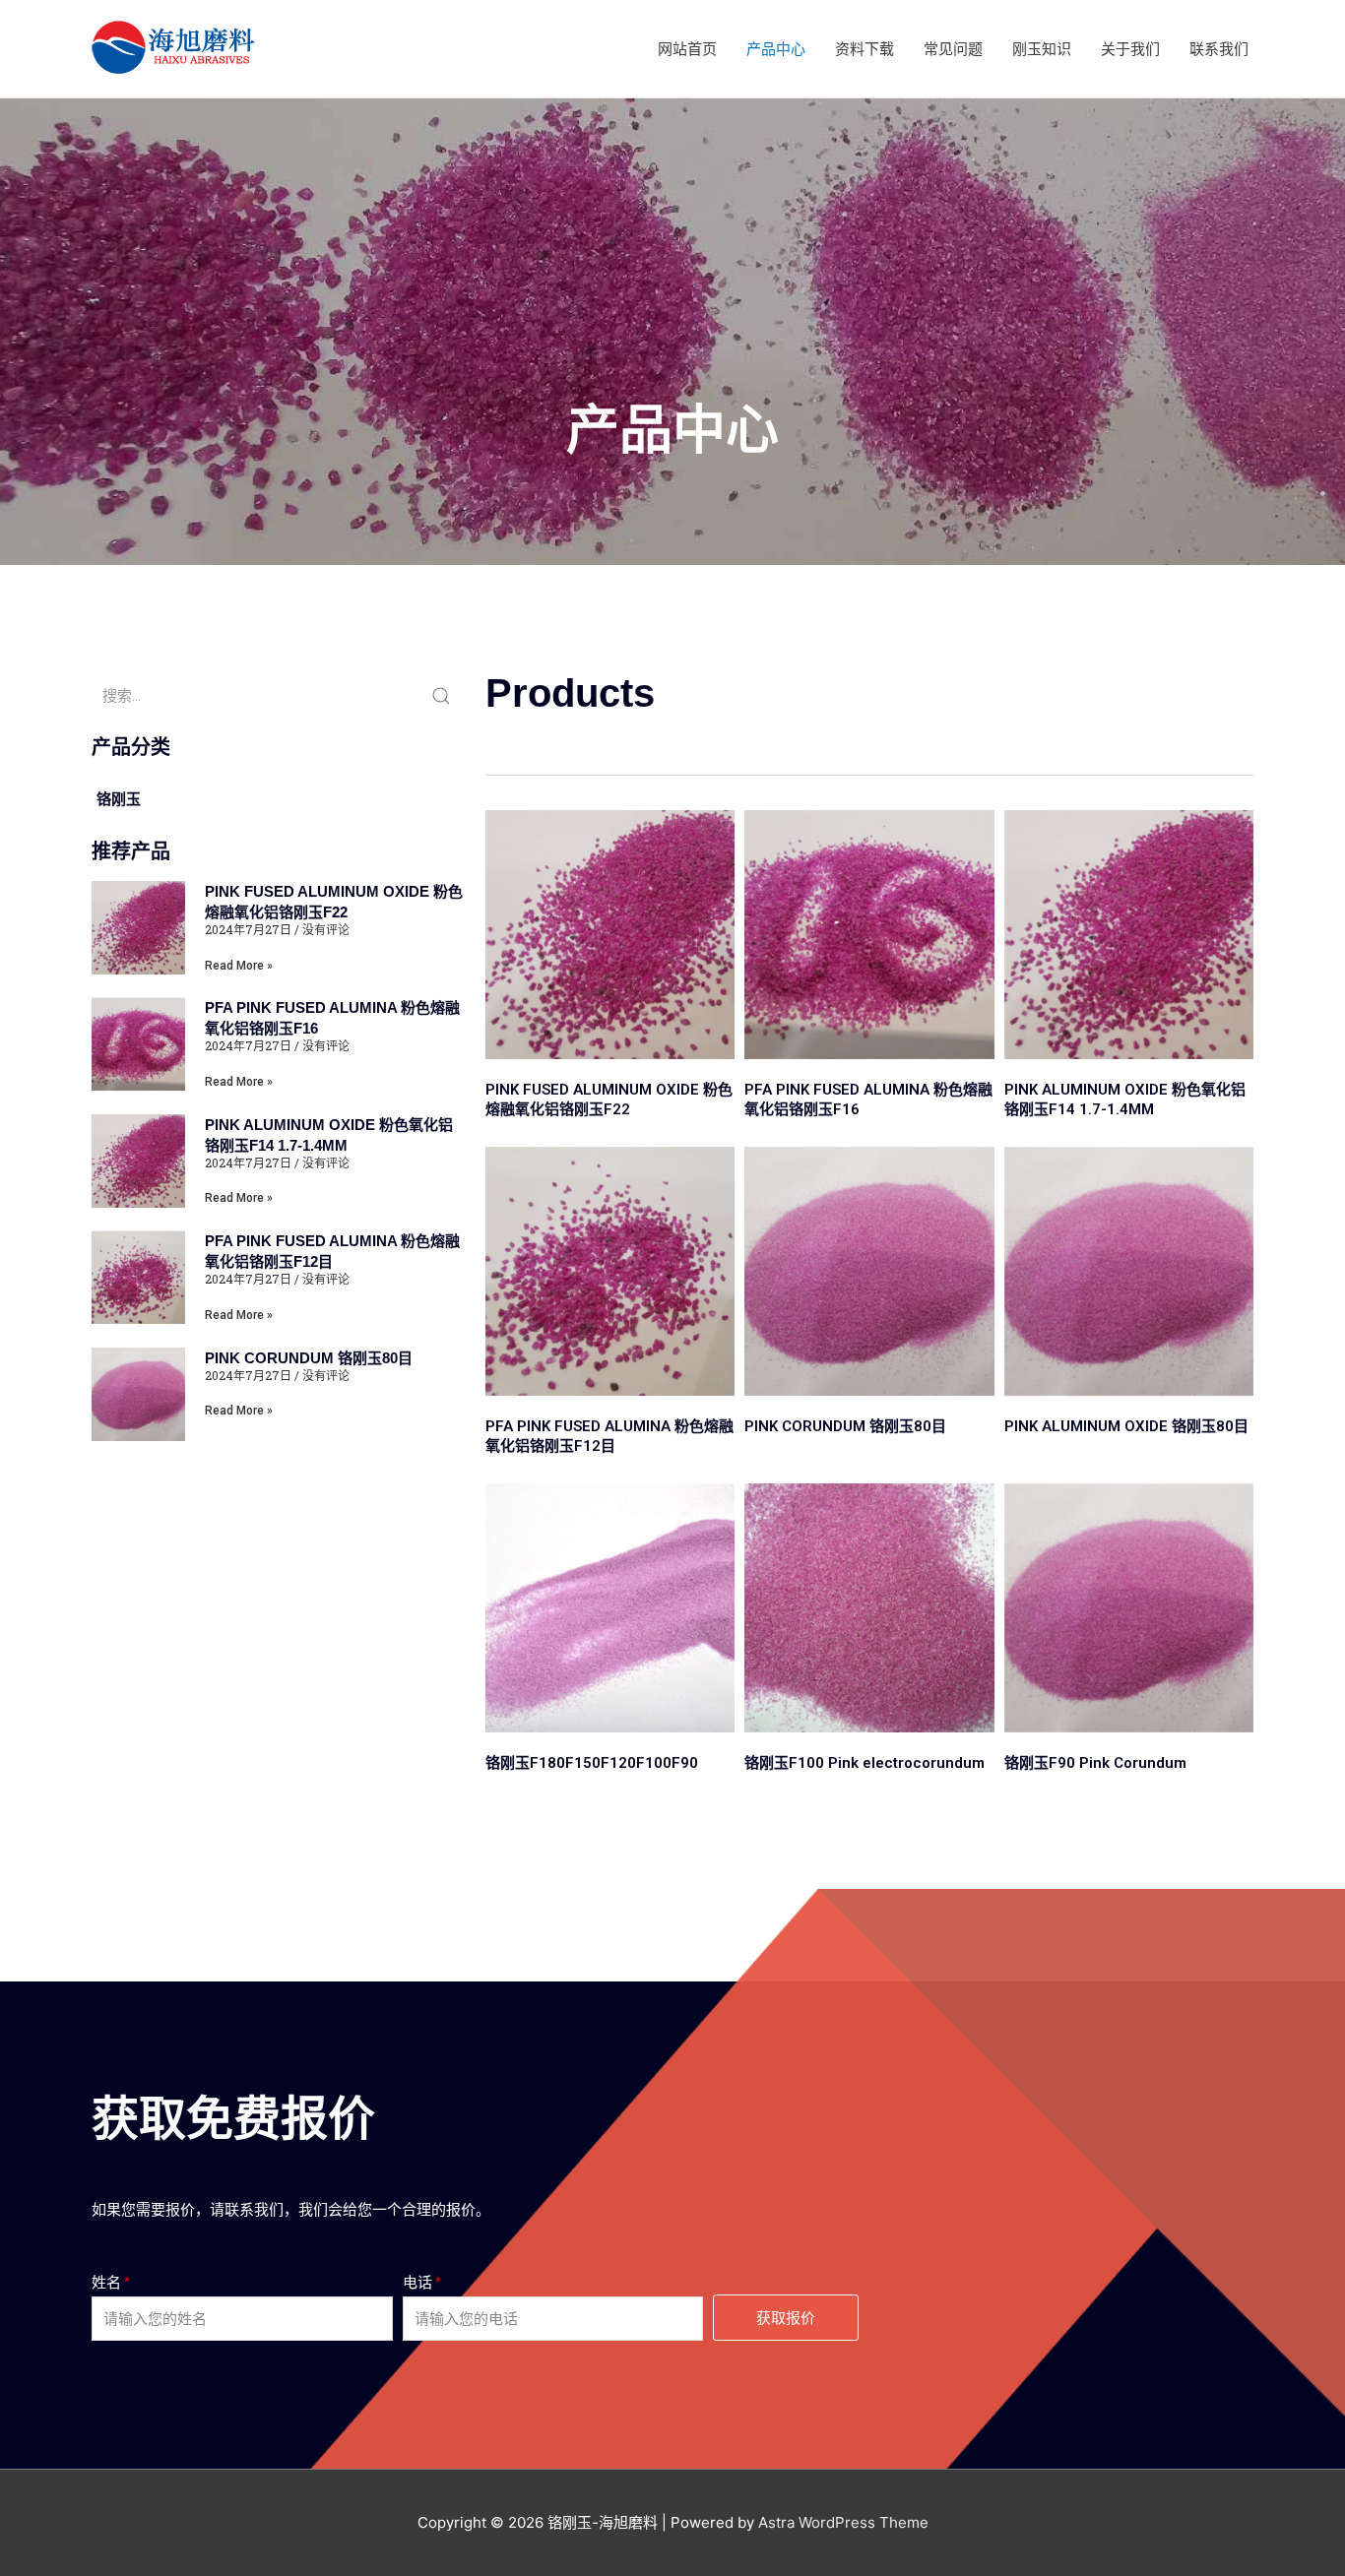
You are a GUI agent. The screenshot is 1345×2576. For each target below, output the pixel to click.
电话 (417, 2282)
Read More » (239, 966)
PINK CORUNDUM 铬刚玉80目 (309, 1358)
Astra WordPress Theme (843, 2522)
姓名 (106, 2282)
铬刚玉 (119, 799)
